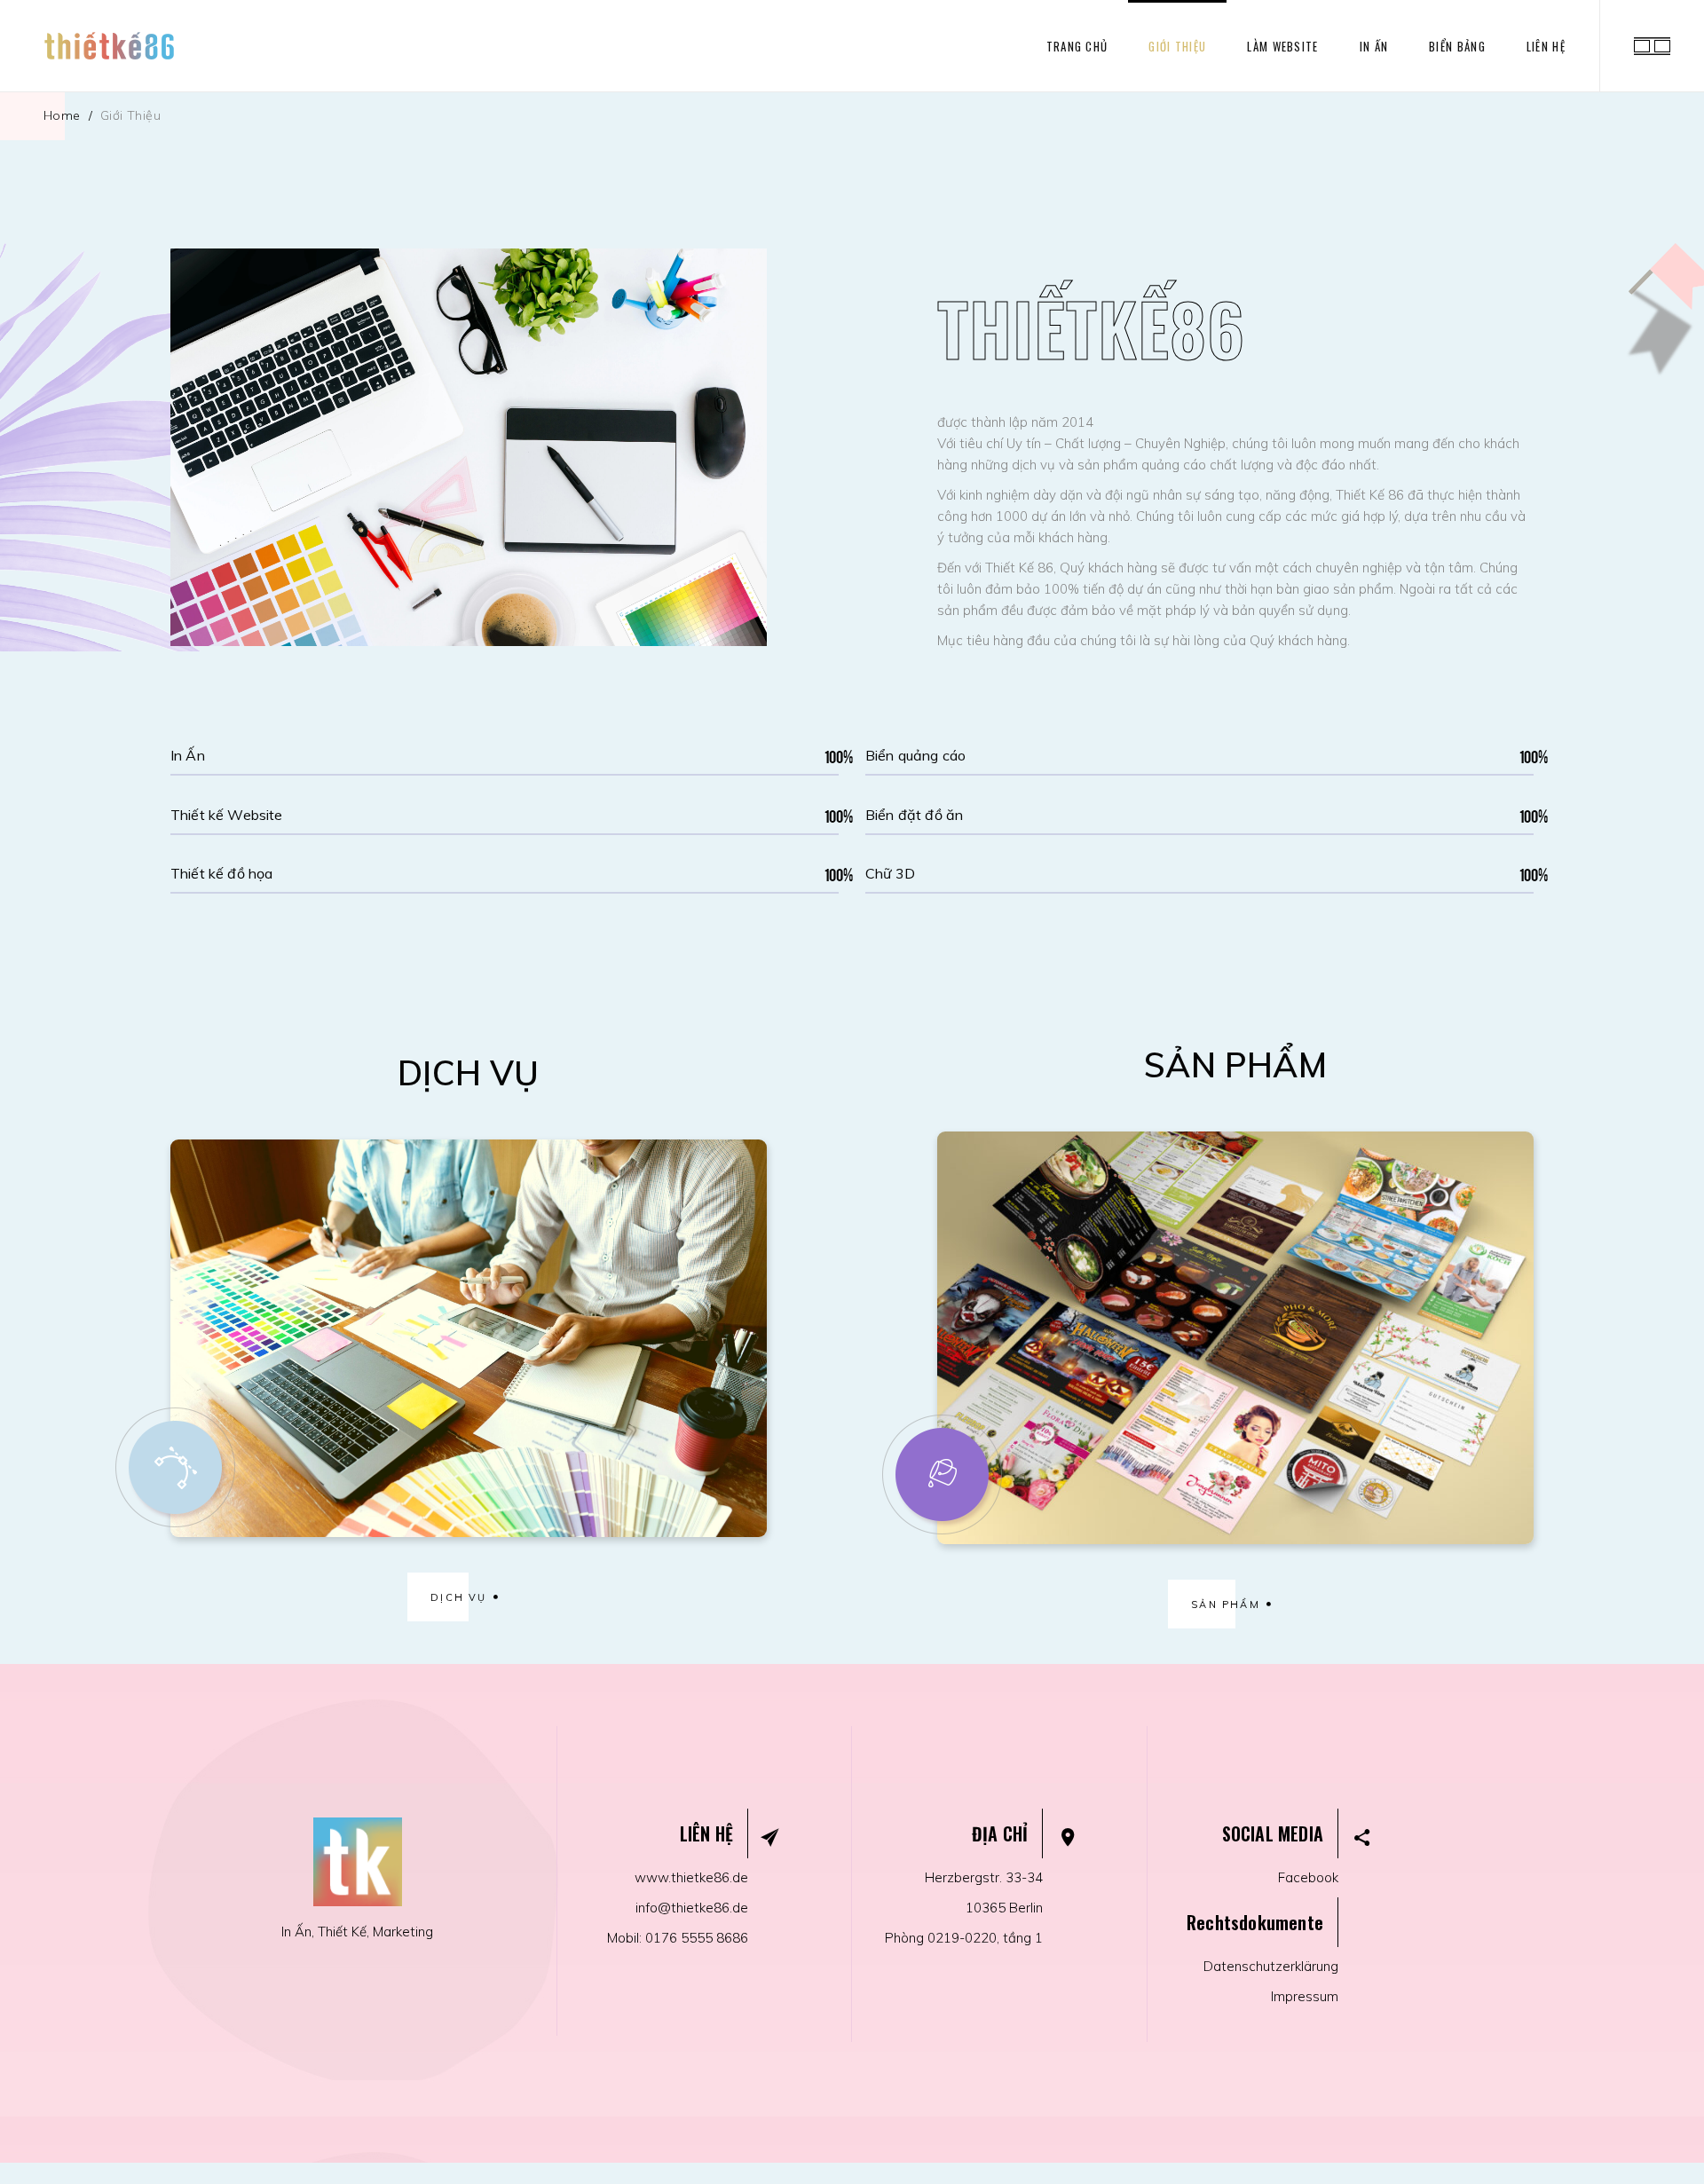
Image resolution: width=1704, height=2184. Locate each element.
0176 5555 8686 (697, 1938)
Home (62, 115)
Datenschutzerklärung (1271, 1966)
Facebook (1308, 1877)
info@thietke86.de (692, 1908)
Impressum (1305, 1996)
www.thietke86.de (691, 1877)
